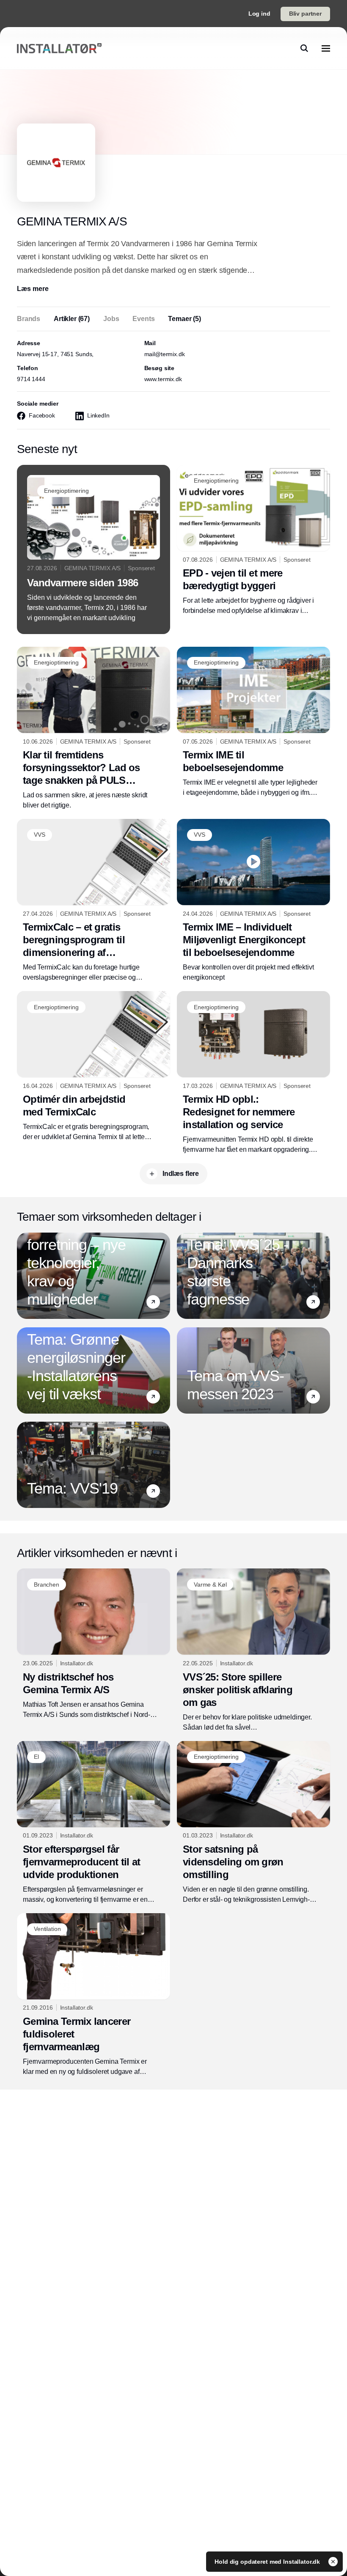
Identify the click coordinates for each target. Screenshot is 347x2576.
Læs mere (33, 289)
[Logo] (59, 48)
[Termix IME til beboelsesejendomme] (253, 722)
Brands (29, 319)
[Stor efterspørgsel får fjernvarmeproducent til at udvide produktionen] (94, 1823)
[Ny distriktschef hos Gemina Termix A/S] (94, 1644)
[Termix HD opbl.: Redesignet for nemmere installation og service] (253, 1073)
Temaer (184, 319)
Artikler (72, 319)
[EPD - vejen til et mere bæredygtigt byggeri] (253, 540)
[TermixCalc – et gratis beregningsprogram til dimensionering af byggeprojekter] (94, 901)
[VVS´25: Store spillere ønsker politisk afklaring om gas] (253, 1650)
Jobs (111, 319)
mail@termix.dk (165, 354)
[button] (153, 1302)
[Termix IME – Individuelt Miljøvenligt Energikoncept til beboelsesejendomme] (253, 901)
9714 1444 (31, 379)
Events (143, 319)
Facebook (42, 415)
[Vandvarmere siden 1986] (94, 549)
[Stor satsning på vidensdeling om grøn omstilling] (253, 1823)
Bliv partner (305, 14)
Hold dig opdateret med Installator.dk (268, 2562)
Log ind (259, 14)
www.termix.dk (163, 379)
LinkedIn (98, 415)
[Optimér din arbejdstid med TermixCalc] (94, 1067)
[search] (304, 48)
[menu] (326, 48)
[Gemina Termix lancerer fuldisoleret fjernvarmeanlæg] (94, 1995)
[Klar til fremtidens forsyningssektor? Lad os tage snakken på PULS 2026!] (94, 729)
